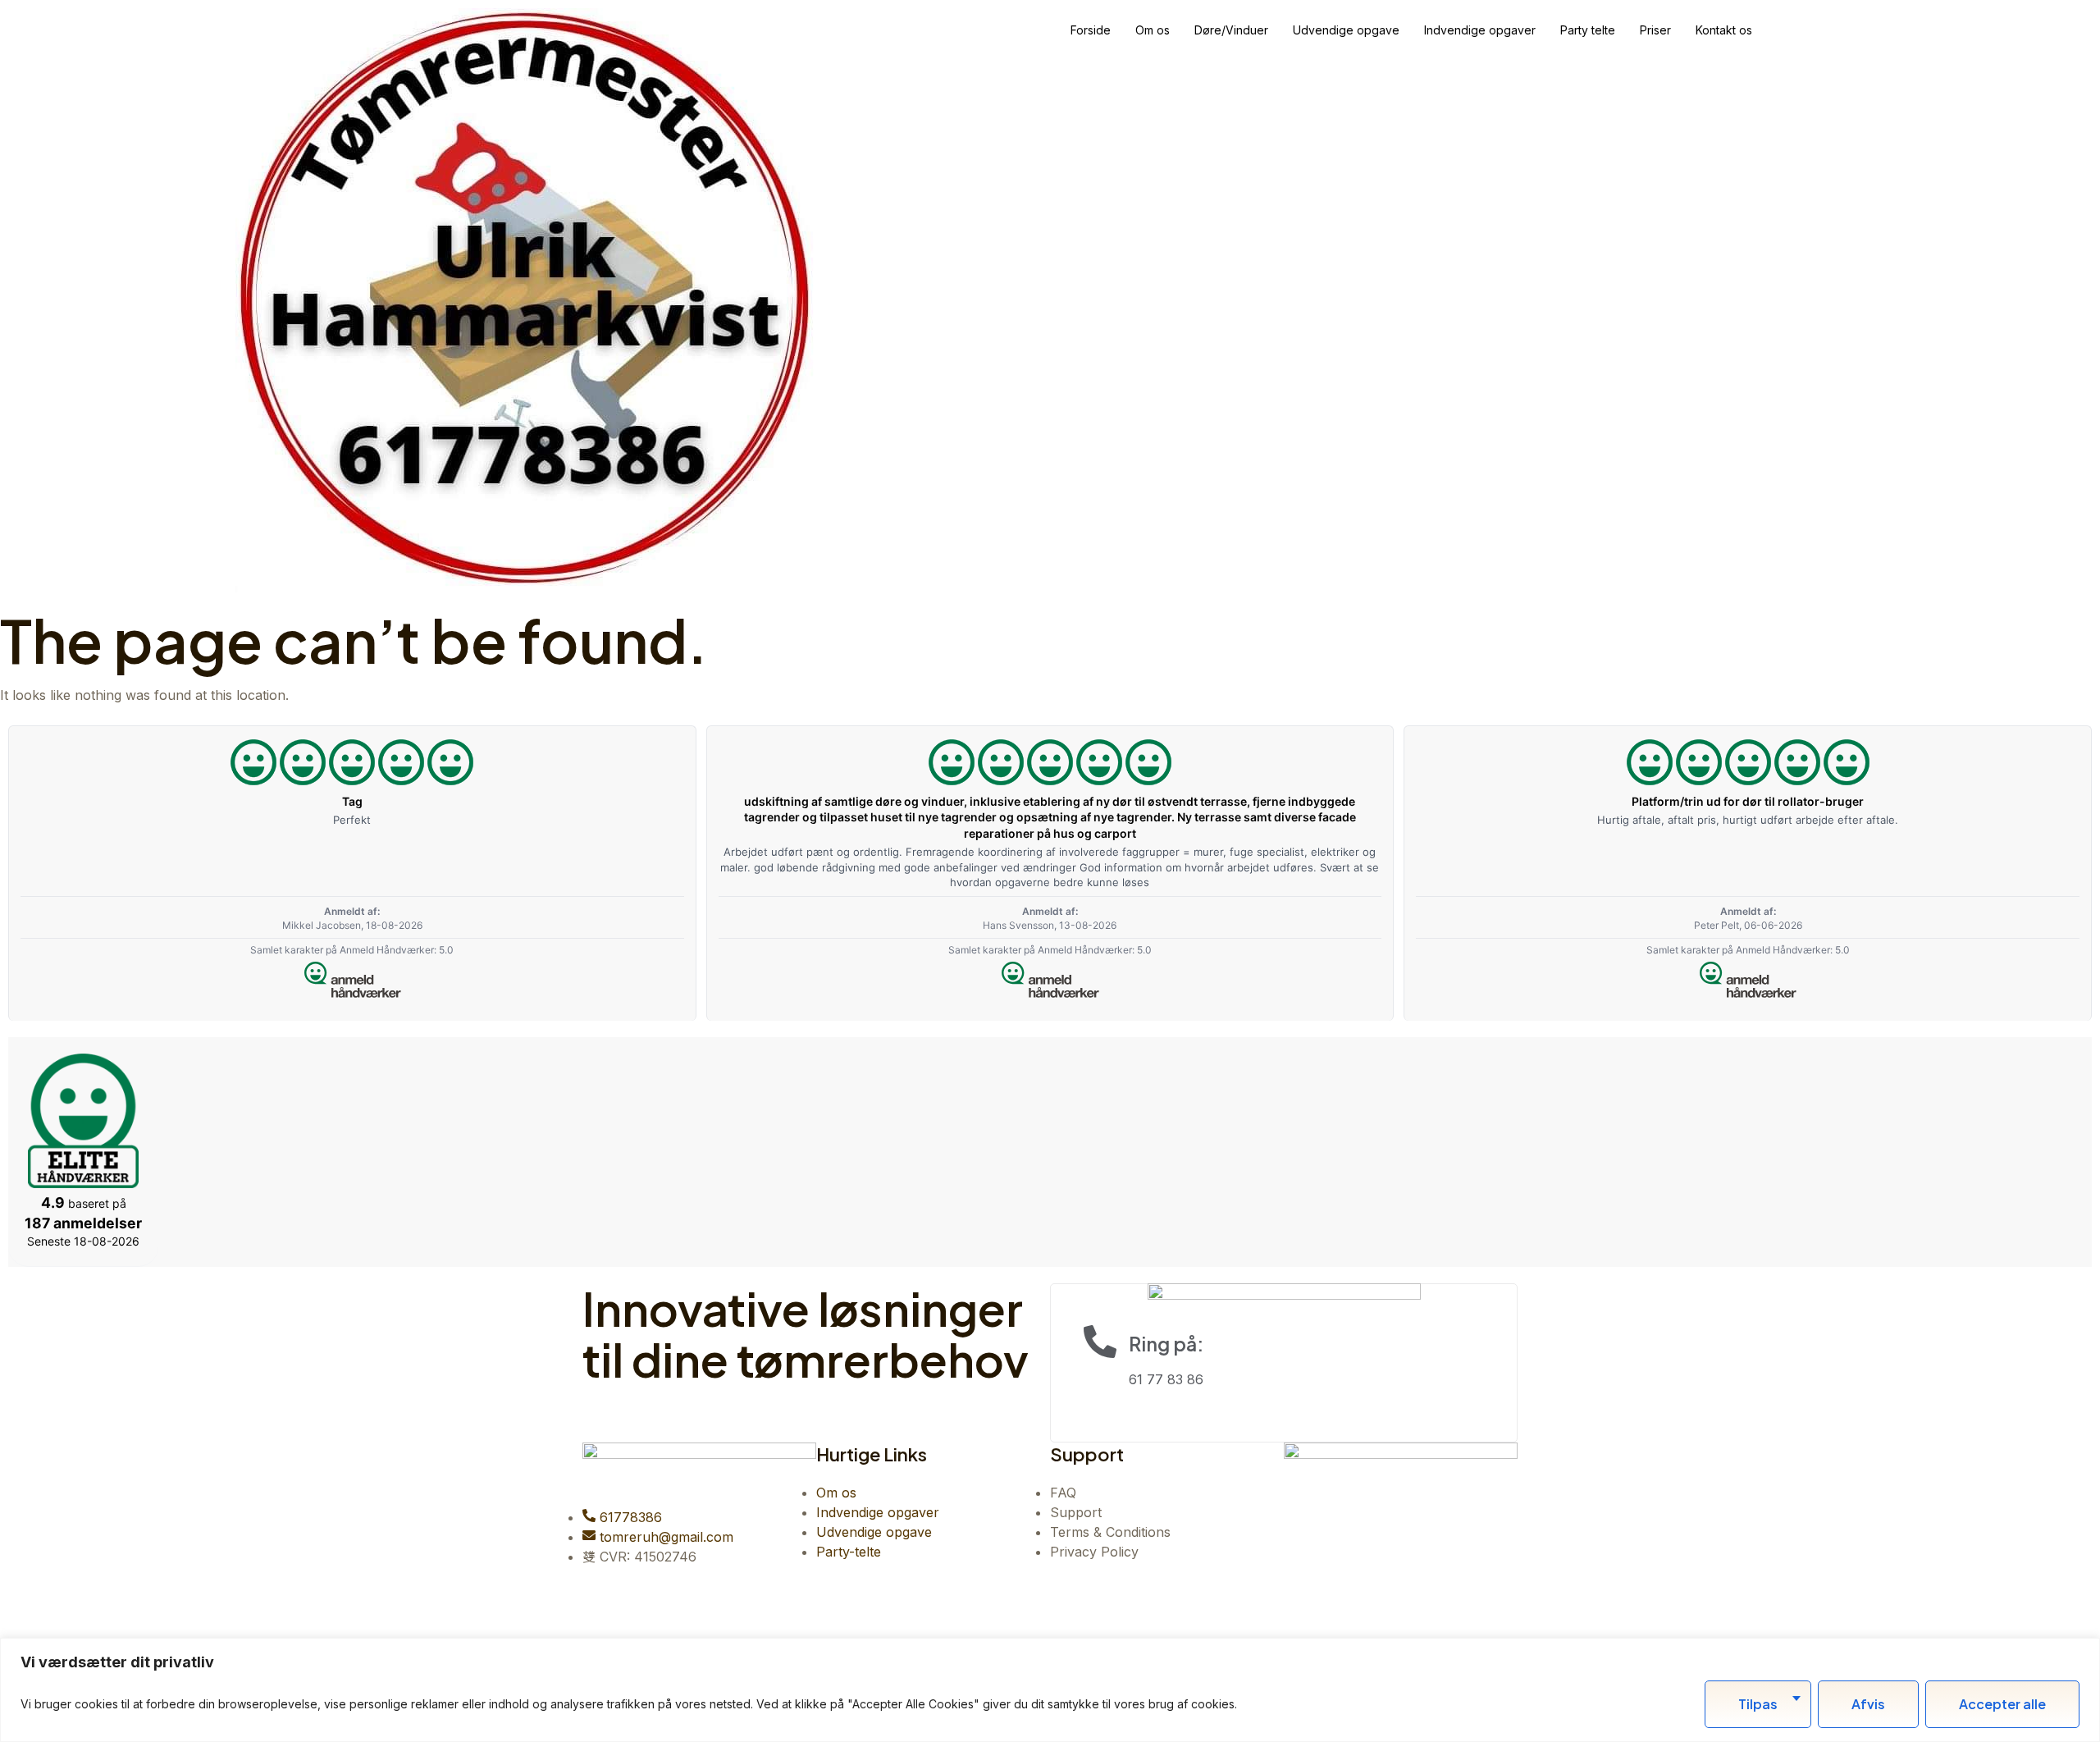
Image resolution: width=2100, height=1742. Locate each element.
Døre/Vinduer (1231, 30)
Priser (1655, 30)
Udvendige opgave (1346, 30)
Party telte (1588, 30)
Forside (1091, 30)
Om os (1153, 30)
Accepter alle (2002, 1704)
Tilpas (1758, 1704)
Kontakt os (1724, 30)
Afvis (1868, 1704)
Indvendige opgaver (1480, 30)
